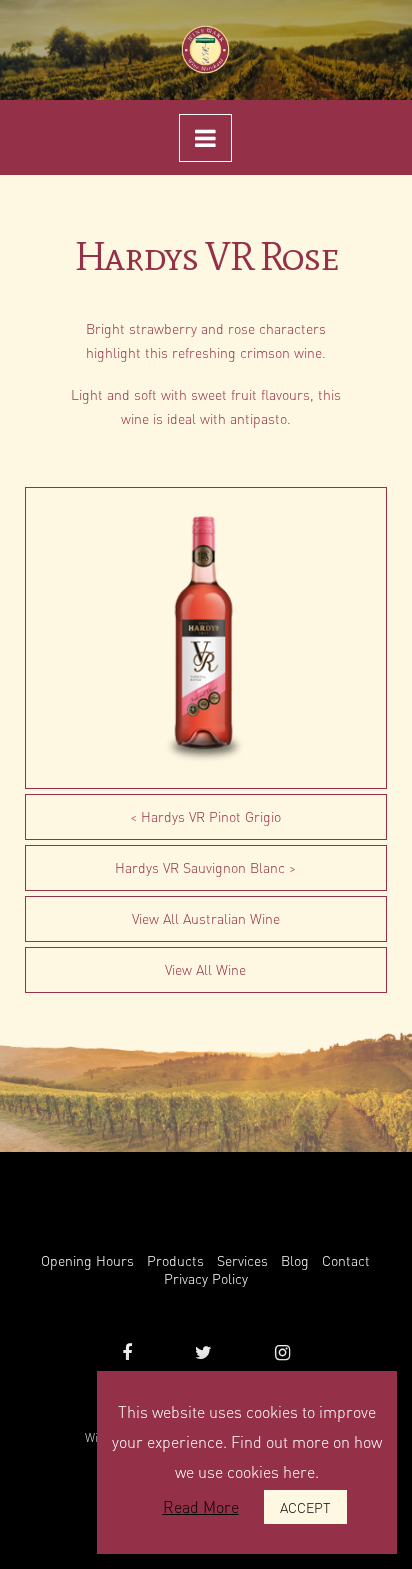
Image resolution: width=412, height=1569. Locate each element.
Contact (346, 1260)
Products (175, 1260)
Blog (295, 1260)
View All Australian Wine (206, 918)
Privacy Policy (206, 1278)
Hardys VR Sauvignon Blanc (200, 867)
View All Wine (205, 969)
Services (242, 1260)
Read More (201, 1506)
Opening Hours (87, 1260)
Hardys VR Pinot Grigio (211, 816)
